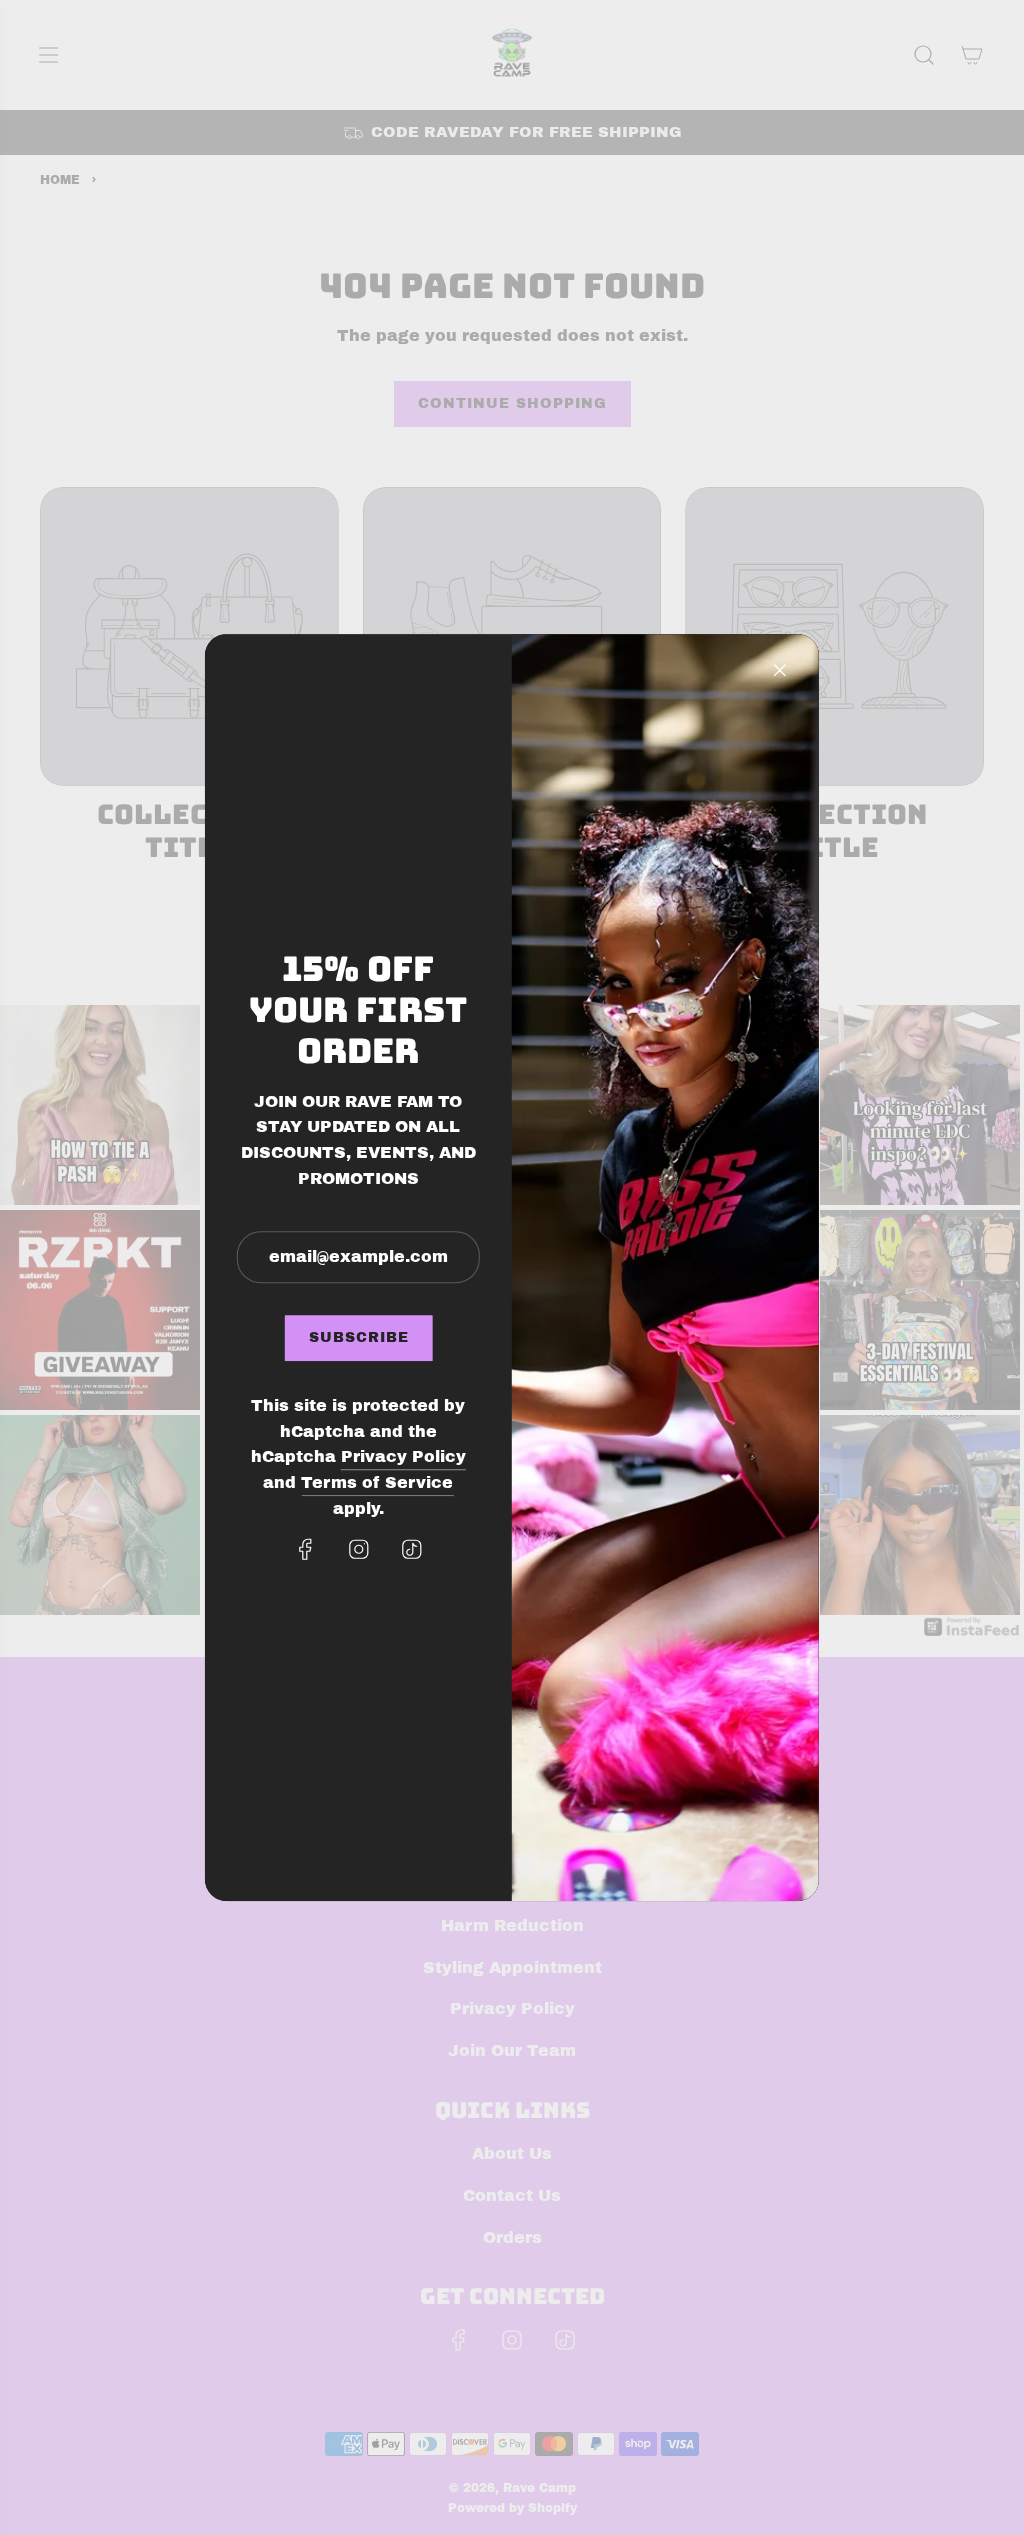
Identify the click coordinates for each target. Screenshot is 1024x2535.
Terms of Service (377, 1482)
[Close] (780, 670)
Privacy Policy (403, 1457)
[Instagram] (358, 1549)
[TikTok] (411, 1549)
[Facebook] (305, 1549)
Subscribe (358, 1337)
